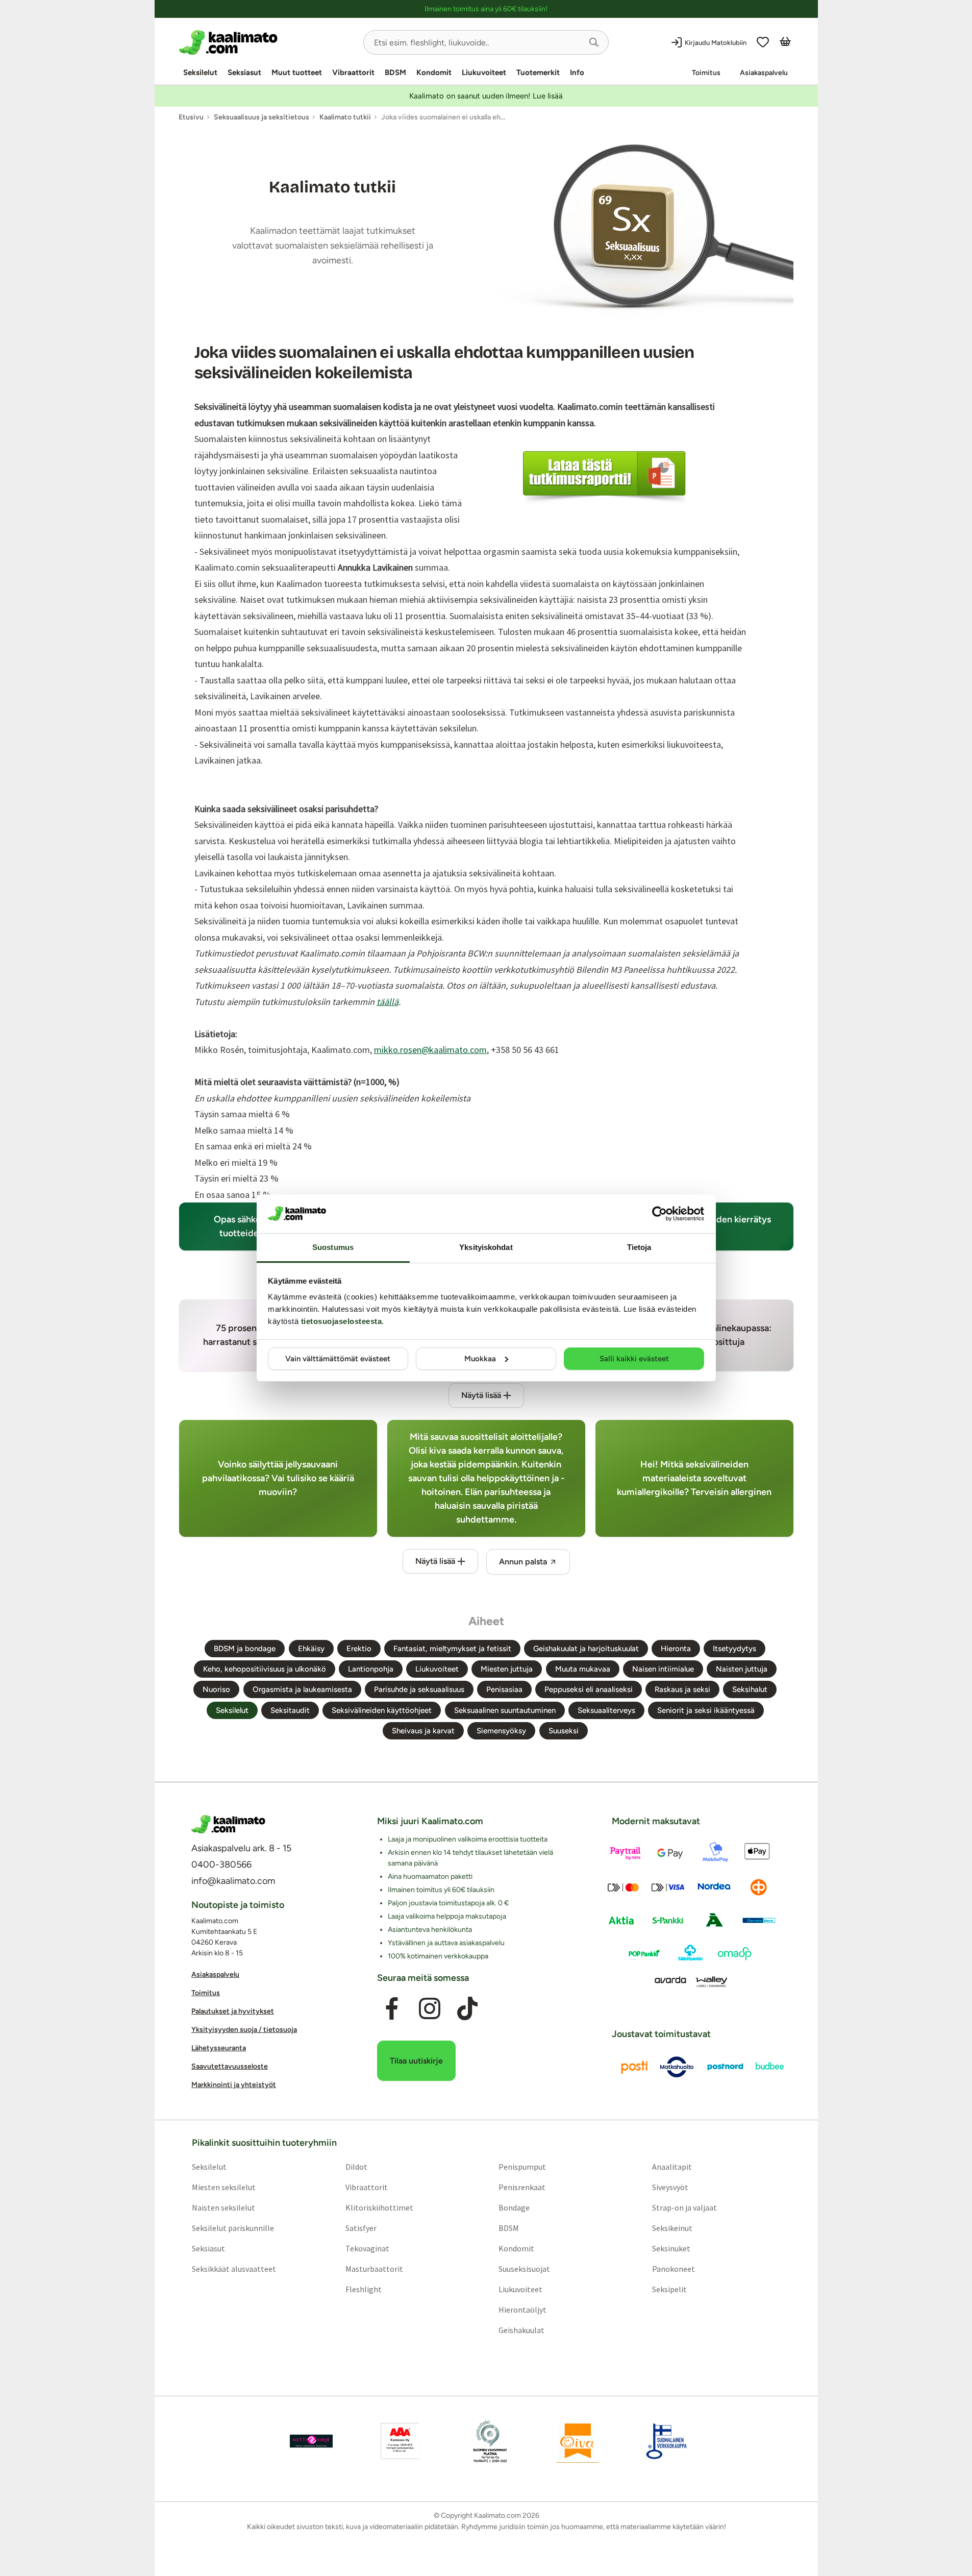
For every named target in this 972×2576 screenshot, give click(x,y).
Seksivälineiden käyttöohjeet (382, 1710)
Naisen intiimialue (663, 1669)
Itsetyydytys (734, 1649)
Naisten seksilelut (223, 2207)
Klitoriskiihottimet (379, 2207)
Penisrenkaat (522, 2187)
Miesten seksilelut (223, 2187)
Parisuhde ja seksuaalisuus (419, 1689)
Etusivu (191, 117)
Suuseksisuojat (524, 2269)
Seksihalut (750, 1689)
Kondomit (434, 72)
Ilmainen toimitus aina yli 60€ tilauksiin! (486, 9)
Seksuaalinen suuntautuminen (505, 1710)
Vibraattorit (353, 72)
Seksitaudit (290, 1710)
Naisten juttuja (742, 1669)
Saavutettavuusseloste (230, 2066)
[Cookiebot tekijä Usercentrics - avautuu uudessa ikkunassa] (659, 1214)
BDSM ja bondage (245, 1649)
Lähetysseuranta (219, 2048)
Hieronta (676, 1649)
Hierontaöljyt (522, 2310)
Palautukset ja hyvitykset (233, 2011)
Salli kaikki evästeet (634, 1359)
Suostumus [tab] (333, 1247)
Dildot (356, 2167)
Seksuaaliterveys (606, 1710)
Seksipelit (669, 2289)
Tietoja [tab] (639, 1247)
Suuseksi (564, 1731)
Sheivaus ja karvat (423, 1731)
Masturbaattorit (374, 2269)
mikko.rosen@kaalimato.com (430, 1050)
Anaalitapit (672, 2167)
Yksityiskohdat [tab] (486, 1247)
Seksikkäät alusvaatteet (233, 2269)
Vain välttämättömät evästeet (338, 1359)
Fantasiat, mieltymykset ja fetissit (452, 1649)
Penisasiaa (504, 1689)
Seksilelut (200, 72)
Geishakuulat (521, 2330)
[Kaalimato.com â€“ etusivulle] (228, 1824)
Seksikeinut (672, 2228)
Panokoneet (674, 2269)
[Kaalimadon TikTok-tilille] (467, 2009)
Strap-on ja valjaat (684, 2207)
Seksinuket (671, 2248)
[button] (594, 42)
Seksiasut (244, 72)
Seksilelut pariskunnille (232, 2228)
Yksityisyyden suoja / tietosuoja (244, 2030)
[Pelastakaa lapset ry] (311, 2441)
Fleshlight (363, 2289)
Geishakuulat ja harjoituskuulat (586, 1649)
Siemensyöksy (501, 1731)
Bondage (514, 2207)
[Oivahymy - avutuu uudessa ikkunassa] (578, 2441)
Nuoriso (216, 1689)
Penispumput (522, 2167)
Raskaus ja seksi (682, 1689)
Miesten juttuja (507, 1669)
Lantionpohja (371, 1669)
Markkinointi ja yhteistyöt (234, 2085)
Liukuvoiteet (484, 72)
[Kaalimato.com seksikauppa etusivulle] (267, 42)
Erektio (359, 1649)
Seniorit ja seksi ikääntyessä (706, 1710)
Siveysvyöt (670, 2187)
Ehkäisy (311, 1649)
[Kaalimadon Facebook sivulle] (391, 2009)
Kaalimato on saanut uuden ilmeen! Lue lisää (486, 96)
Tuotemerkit (538, 72)
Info (577, 72)
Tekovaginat (367, 2248)
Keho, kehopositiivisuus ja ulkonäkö (265, 1669)
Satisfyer (360, 2228)
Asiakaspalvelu (764, 73)
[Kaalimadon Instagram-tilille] (430, 2009)
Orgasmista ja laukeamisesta (302, 1689)
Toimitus (706, 73)
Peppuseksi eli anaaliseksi (589, 1689)
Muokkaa (480, 1359)
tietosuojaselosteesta (342, 1321)
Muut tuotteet (297, 72)
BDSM (395, 72)
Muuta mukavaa (583, 1669)
